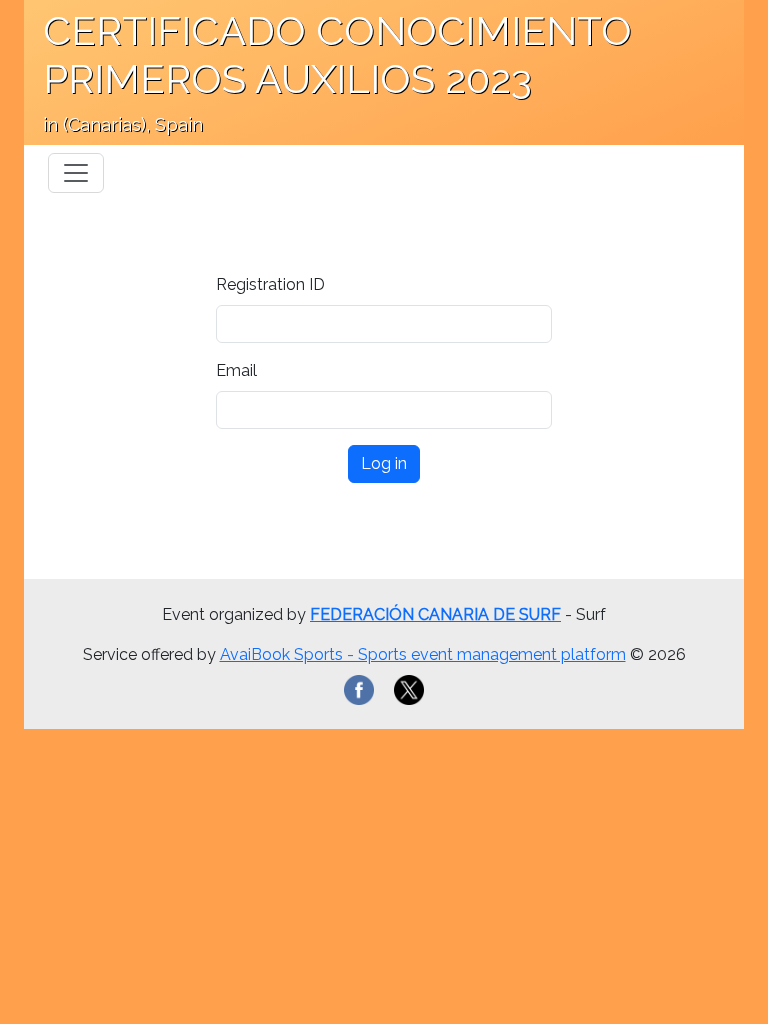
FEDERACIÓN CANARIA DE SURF (435, 614)
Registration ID (270, 284)
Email (236, 370)
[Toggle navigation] (76, 173)
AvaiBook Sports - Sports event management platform (423, 654)
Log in (384, 463)
